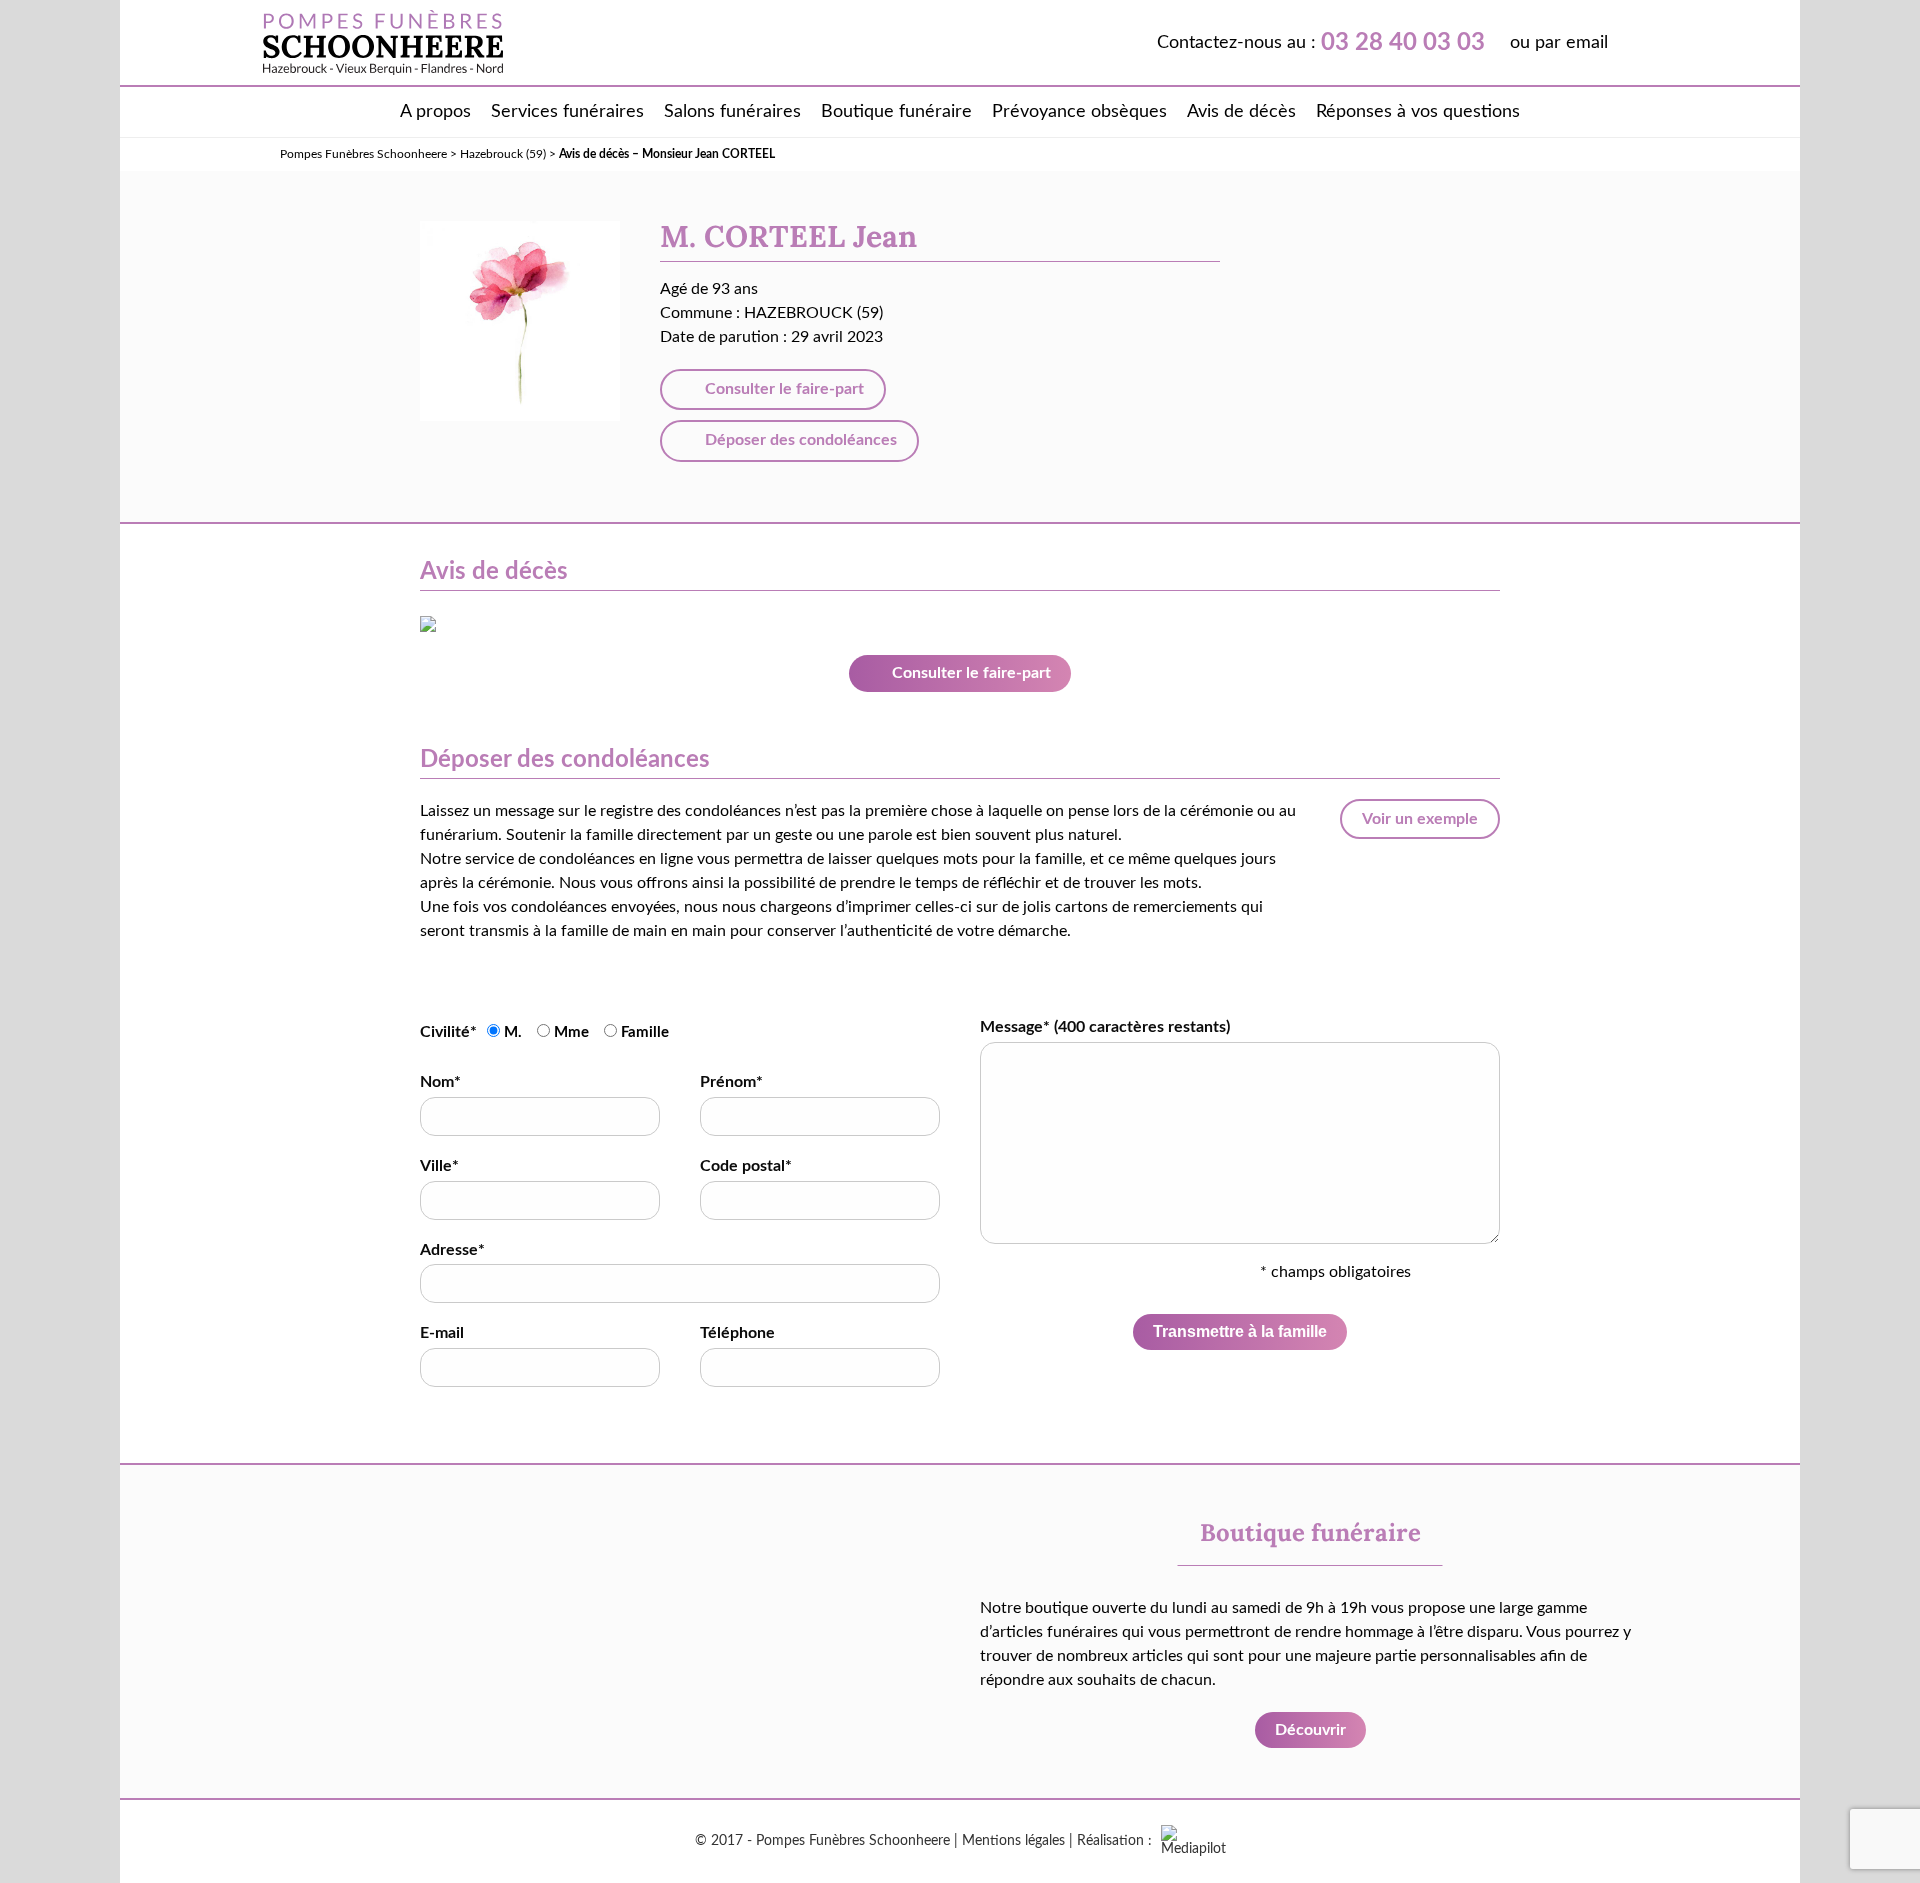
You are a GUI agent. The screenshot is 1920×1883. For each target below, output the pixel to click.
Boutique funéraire (896, 112)
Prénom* (731, 1082)
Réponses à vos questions (1418, 112)
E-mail (442, 1333)
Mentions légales (1013, 1841)
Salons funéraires (732, 112)
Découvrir (1310, 1730)
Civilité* (448, 1032)
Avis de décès (1241, 112)
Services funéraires (567, 112)
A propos (435, 112)
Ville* (439, 1166)
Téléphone (737, 1333)
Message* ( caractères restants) (1105, 1027)
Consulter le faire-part (782, 389)
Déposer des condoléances (799, 440)
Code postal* (746, 1166)
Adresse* (452, 1250)
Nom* (440, 1082)
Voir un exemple (1420, 819)
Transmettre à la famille (1240, 1331)
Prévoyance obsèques (1079, 112)
